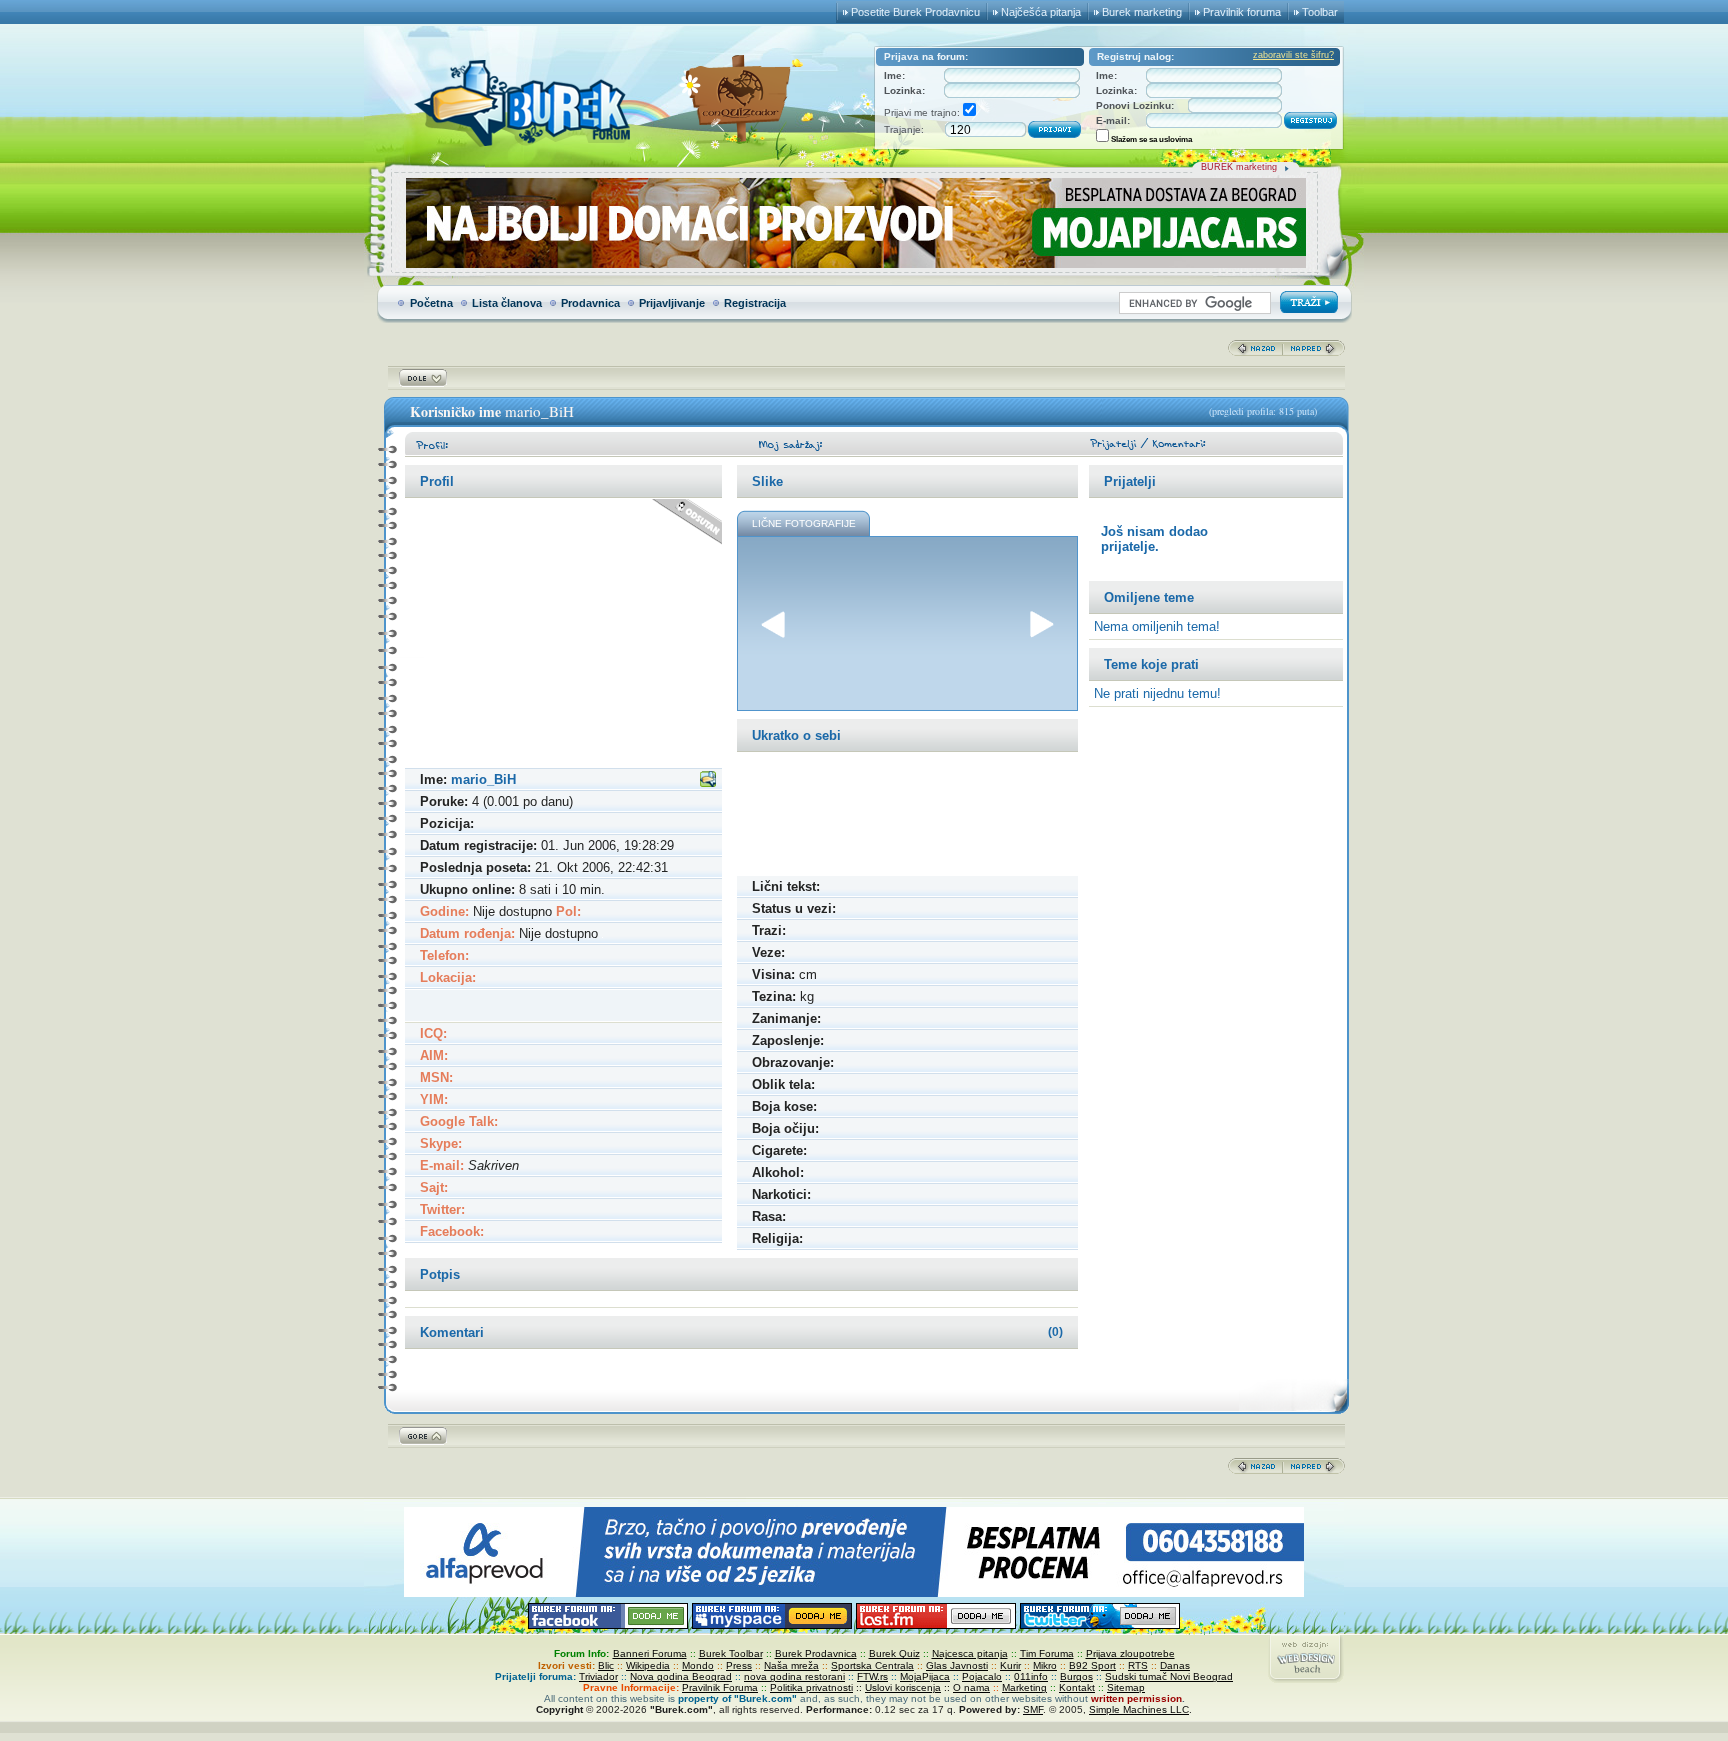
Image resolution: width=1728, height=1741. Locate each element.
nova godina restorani (794, 1676)
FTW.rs (872, 1676)
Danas (1175, 1665)
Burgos (1076, 1676)
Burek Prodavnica (816, 1653)
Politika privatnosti (811, 1687)
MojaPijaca (925, 1676)
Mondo (698, 1665)
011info (1031, 1676)
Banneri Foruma (650, 1653)
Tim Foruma (1047, 1653)
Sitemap (1126, 1687)
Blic (606, 1665)
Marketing (1024, 1687)
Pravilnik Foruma (720, 1687)
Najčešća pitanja (1041, 12)
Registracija (755, 303)
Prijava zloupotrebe (1130, 1653)
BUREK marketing (1239, 167)
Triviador (598, 1676)
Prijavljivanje (672, 303)
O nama (971, 1687)
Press (739, 1665)
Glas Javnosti (957, 1665)
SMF (1033, 1709)
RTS (1138, 1665)
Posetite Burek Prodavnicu (915, 12)
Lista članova (507, 303)
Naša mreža (791, 1665)
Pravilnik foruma (1242, 12)
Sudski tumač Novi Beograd (1169, 1676)
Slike (767, 481)
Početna (431, 303)
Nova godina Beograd (681, 1676)
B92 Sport (1092, 1665)
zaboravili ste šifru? (1293, 55)
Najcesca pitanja (970, 1653)
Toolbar (1320, 12)
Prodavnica (590, 303)
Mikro (1045, 1665)
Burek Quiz (894, 1653)
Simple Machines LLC (1139, 1709)
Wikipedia (648, 1665)
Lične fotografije (804, 523)
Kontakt (1077, 1687)
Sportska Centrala (872, 1665)
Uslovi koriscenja (903, 1687)
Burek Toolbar (731, 1653)
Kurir (1010, 1665)
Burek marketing (1142, 12)
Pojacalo (982, 1676)
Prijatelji (1130, 481)
